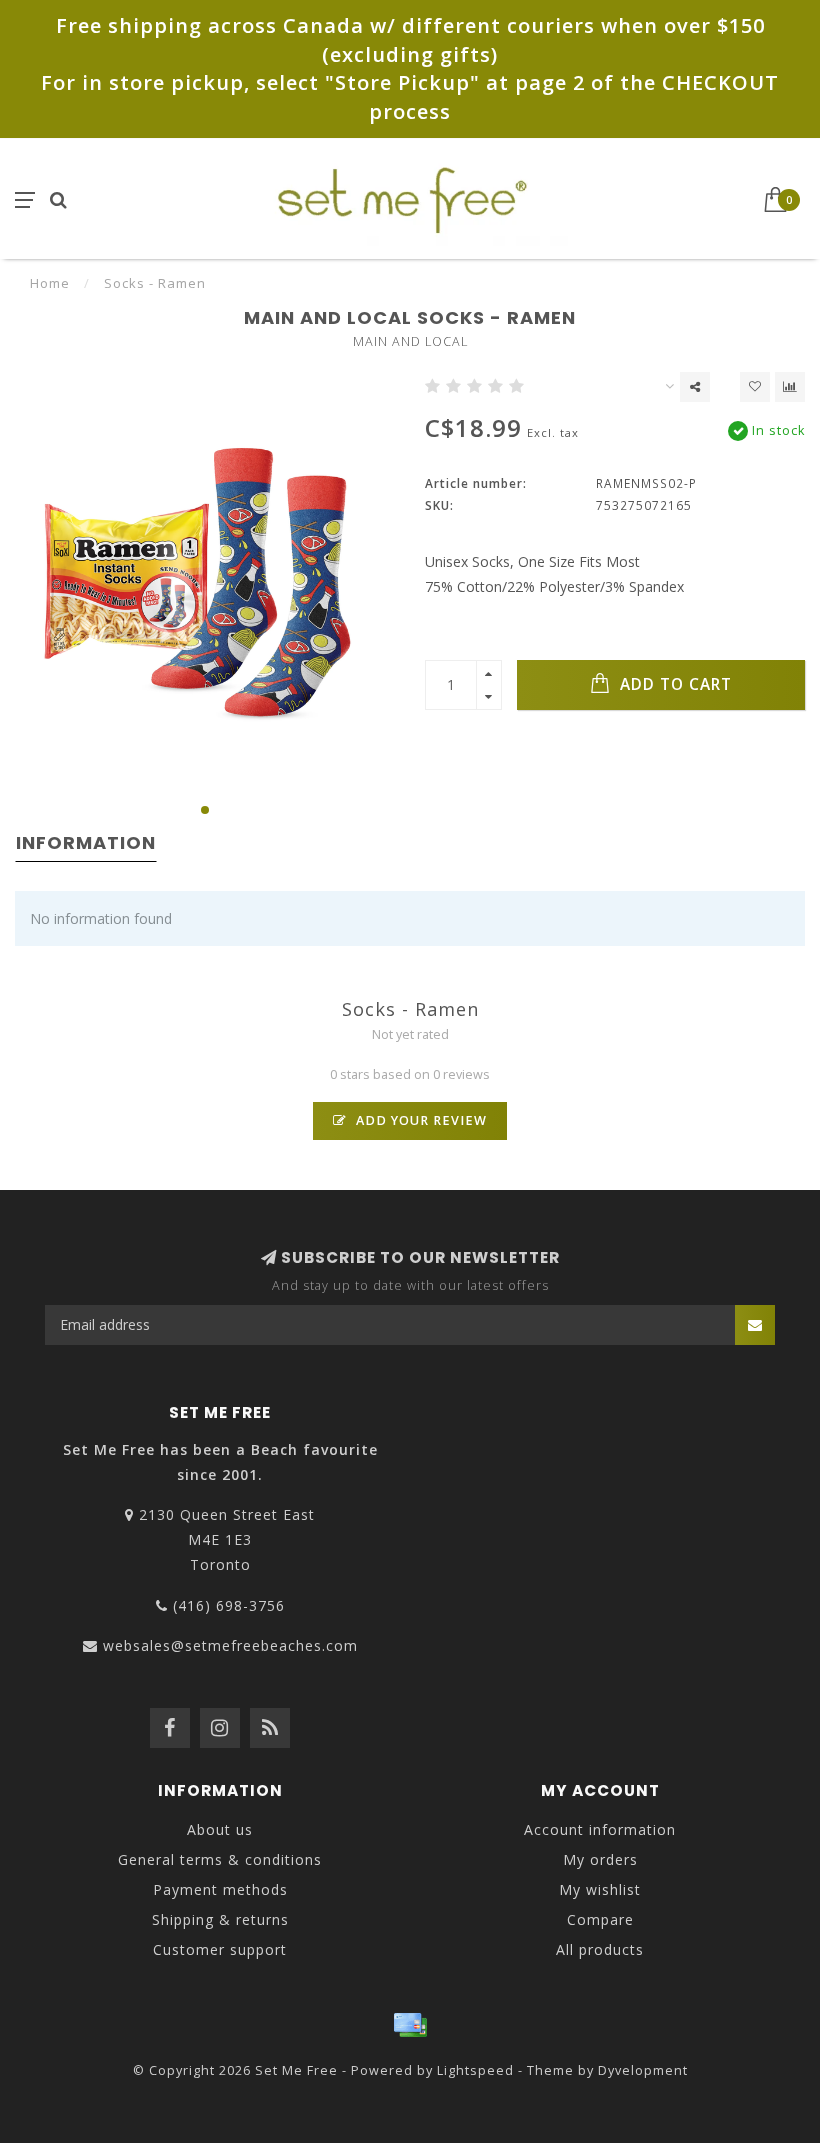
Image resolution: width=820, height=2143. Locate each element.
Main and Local (410, 341)
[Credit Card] (410, 2025)
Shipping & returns (220, 1919)
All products (600, 1949)
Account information (600, 1829)
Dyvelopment (643, 2070)
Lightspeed (475, 2070)
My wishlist (600, 1889)
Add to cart (673, 684)
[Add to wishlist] (755, 387)
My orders (600, 1859)
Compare (600, 1919)
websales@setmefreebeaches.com (230, 1645)
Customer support (220, 1949)
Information (86, 842)
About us (220, 1829)
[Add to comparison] (790, 387)
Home (50, 283)
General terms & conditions (220, 1859)
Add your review (419, 1120)
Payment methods (220, 1889)
